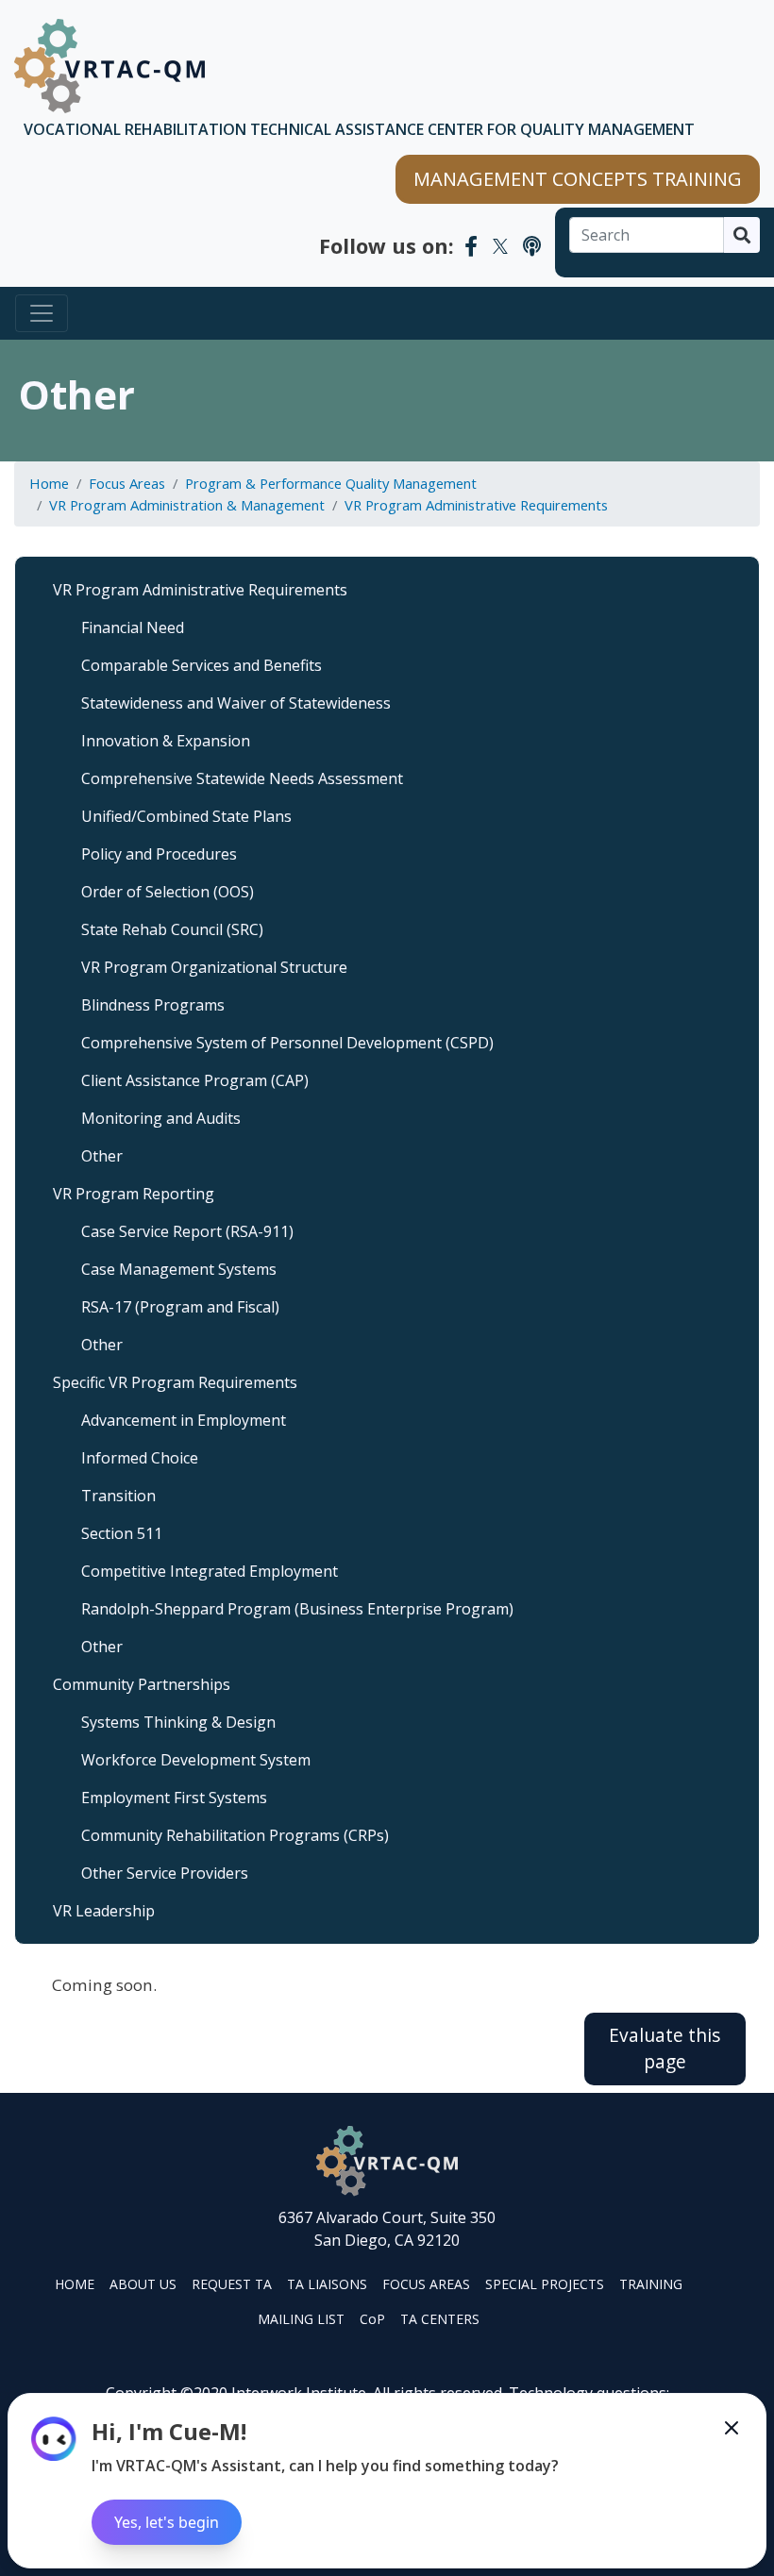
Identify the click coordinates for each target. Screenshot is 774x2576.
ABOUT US (143, 2284)
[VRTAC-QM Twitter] (500, 245)
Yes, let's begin (167, 2522)
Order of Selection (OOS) (168, 892)
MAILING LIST (301, 2319)
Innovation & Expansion (166, 741)
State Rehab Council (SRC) (172, 929)
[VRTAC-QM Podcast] (532, 245)
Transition (118, 1496)
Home (49, 483)
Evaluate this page (665, 2049)
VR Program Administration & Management (187, 505)
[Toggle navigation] (42, 313)
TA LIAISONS (327, 2284)
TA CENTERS (440, 2319)
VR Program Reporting (134, 1194)
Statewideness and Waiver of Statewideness (236, 703)
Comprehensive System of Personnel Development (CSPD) (287, 1043)
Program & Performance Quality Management (331, 483)
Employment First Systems (174, 1798)
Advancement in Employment (184, 1420)
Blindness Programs (153, 1005)
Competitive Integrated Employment (210, 1571)
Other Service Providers (165, 1873)
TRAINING (651, 2284)
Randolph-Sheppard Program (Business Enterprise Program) (297, 1609)
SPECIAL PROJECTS (545, 2284)
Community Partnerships (142, 1684)
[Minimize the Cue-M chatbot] (732, 2428)
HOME (75, 2284)
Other (102, 1156)
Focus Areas (127, 483)
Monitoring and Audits (161, 1118)
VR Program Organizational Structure (214, 967)
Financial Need (133, 627)
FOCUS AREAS (426, 2284)
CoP (372, 2319)
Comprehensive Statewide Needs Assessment (242, 778)
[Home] (109, 66)
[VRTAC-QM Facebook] (471, 245)
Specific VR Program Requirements (175, 1382)
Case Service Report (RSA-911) (187, 1231)
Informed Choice (140, 1458)
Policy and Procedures (159, 854)
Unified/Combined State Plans (186, 816)
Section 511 (122, 1533)
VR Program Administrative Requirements (476, 505)
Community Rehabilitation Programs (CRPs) (235, 1835)
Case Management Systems (179, 1269)
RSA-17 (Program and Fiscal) (180, 1307)
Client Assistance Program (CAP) (195, 1080)
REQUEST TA (232, 2284)
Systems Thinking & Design (178, 1722)
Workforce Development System (196, 1760)
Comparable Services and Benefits (202, 665)
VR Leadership (104, 1911)
